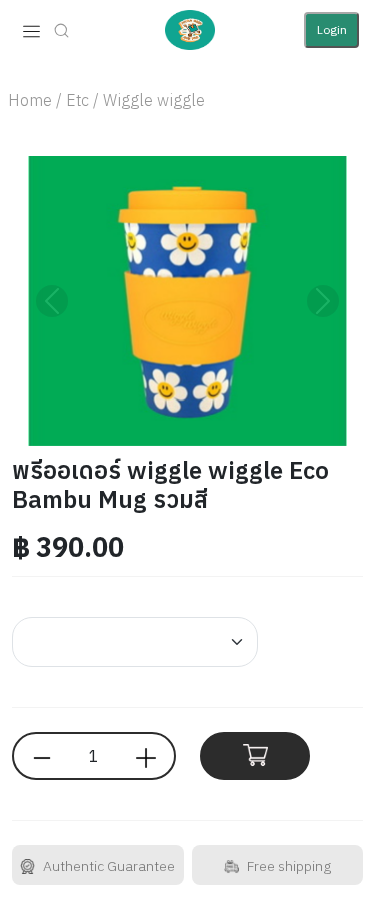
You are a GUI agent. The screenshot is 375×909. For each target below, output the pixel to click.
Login (332, 29)
